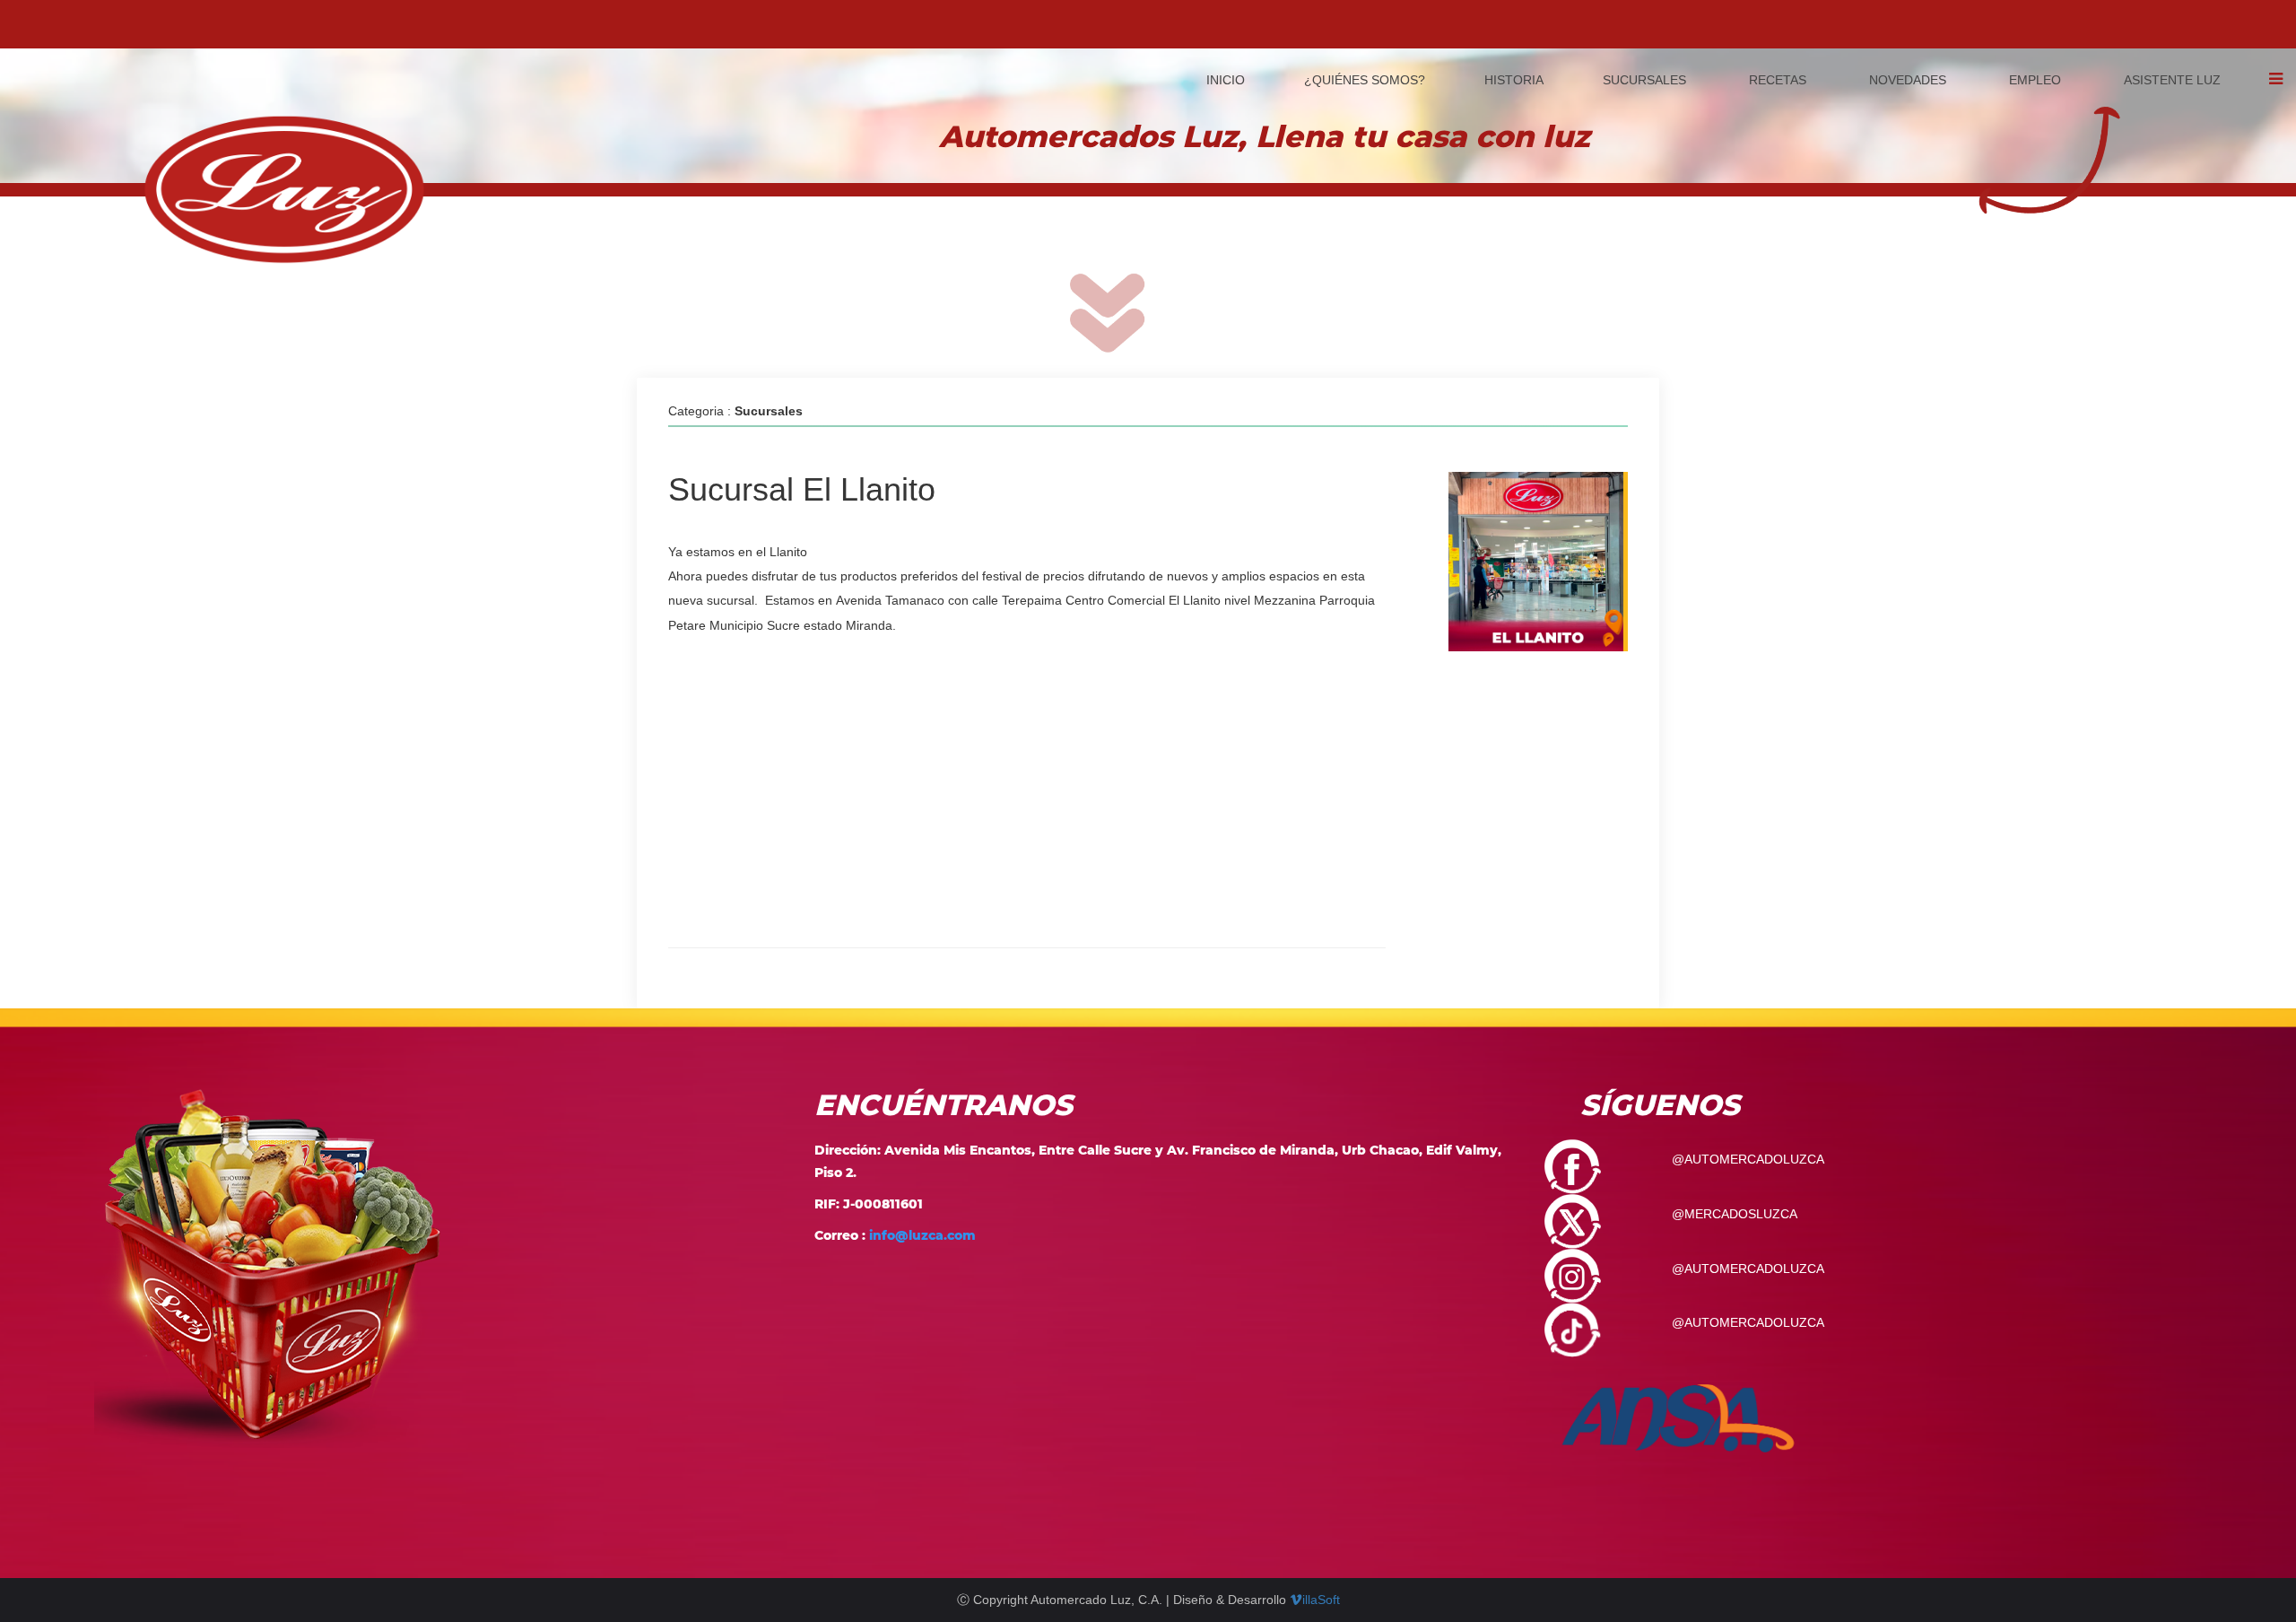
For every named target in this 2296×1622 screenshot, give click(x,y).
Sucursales (1644, 80)
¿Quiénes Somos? (1365, 80)
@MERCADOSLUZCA (1735, 1214)
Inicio (1226, 80)
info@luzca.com (922, 1235)
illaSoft (1321, 1600)
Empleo (2035, 80)
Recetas (1778, 80)
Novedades (1908, 80)
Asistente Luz (2172, 80)
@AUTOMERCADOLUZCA (1748, 1159)
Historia (1512, 80)
